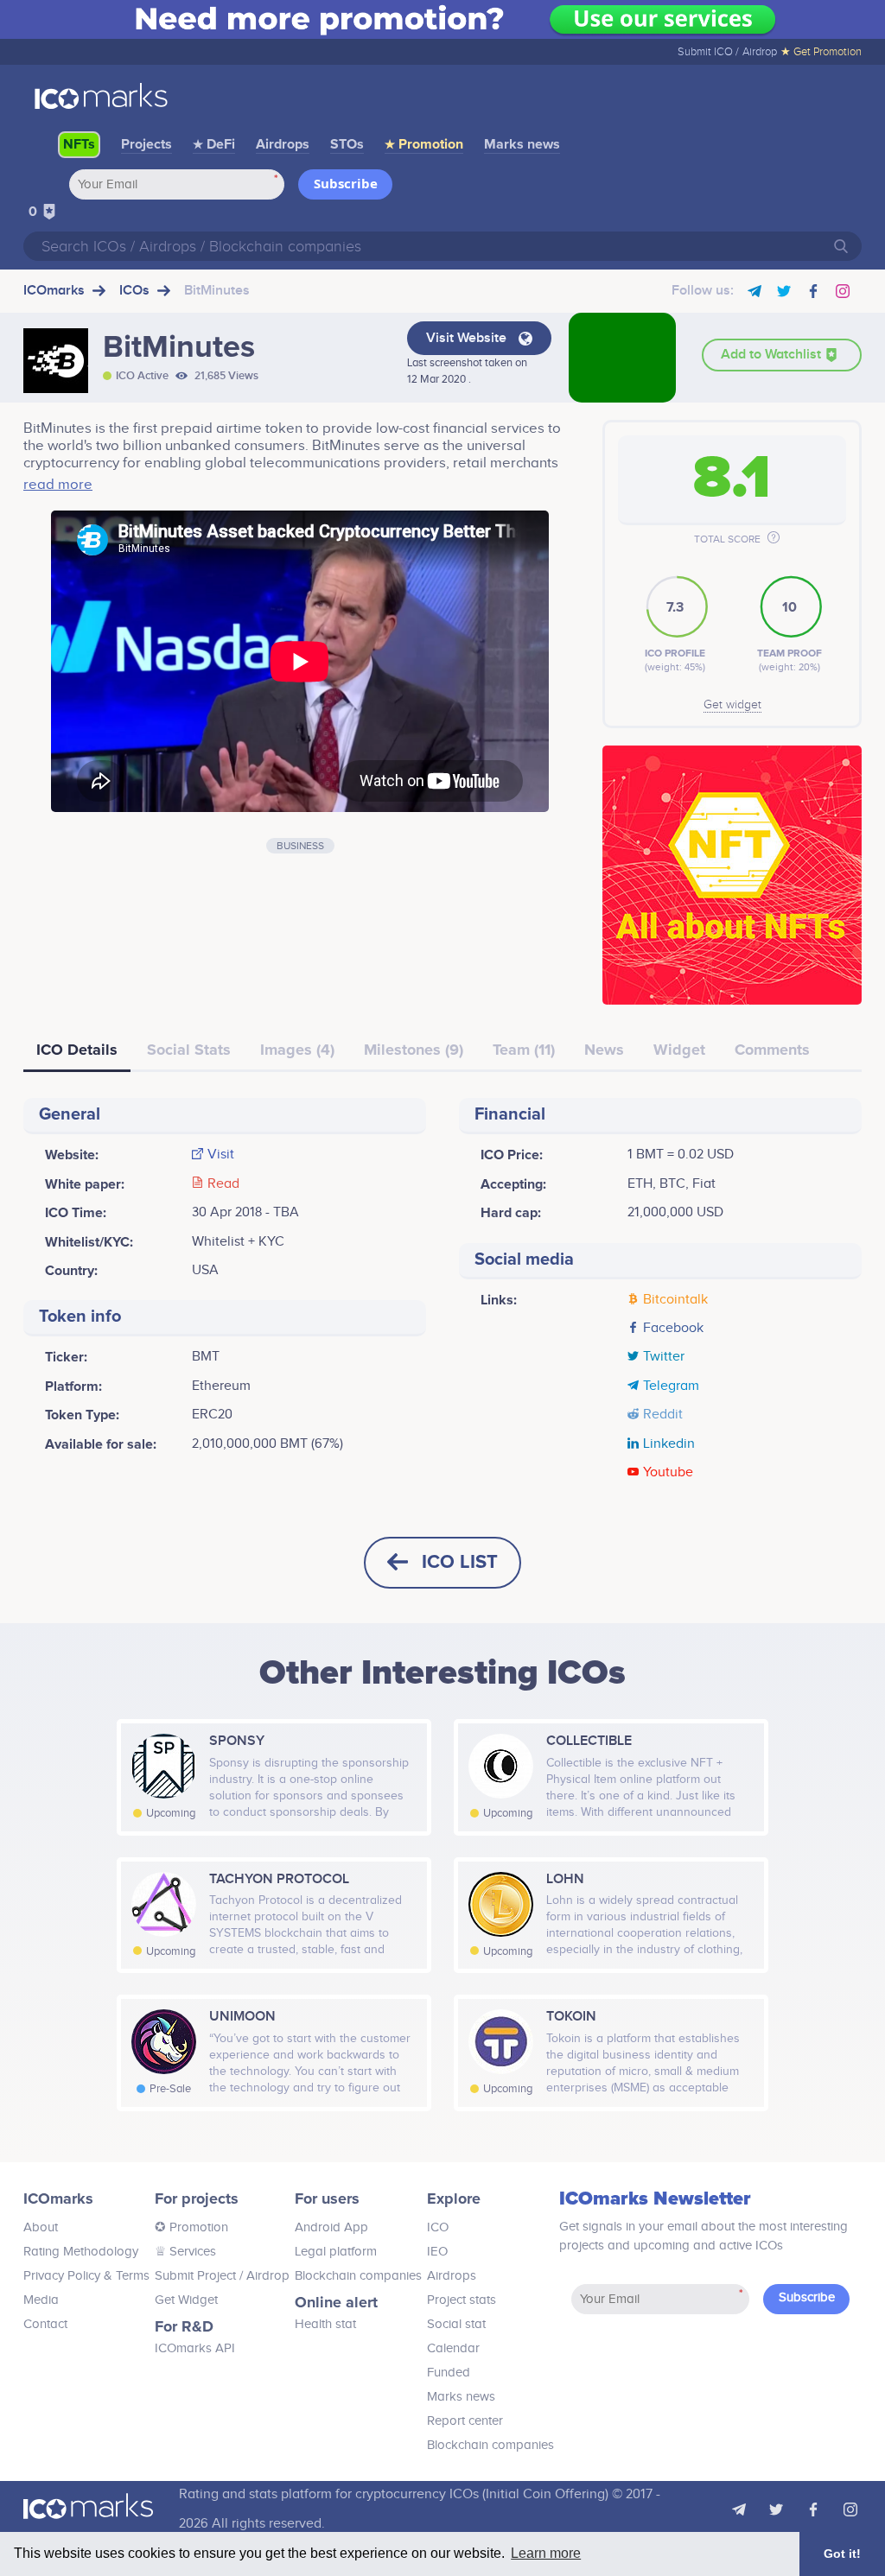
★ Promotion (424, 144)
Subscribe (346, 183)
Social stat (456, 2324)
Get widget (732, 705)
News (604, 1050)
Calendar (453, 2348)
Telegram (671, 1386)
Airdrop (760, 52)
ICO (438, 2227)
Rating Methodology (81, 2252)
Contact (45, 2324)
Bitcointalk (675, 1300)
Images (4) (297, 1050)
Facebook (673, 1329)
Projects (146, 144)
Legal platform (336, 2252)
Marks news (522, 144)
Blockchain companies (358, 2276)
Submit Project (195, 2276)
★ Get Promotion (821, 52)
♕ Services (185, 2252)
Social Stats (189, 1050)
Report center (465, 2421)
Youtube (668, 1473)
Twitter (664, 1357)
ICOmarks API (195, 2348)
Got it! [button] (842, 2554)
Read (223, 1184)
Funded (449, 2373)
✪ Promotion (191, 2227)
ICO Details (77, 1050)
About (41, 2227)
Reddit (663, 1415)
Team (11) (524, 1050)
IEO (437, 2252)
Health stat (325, 2324)
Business (300, 846)
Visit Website (468, 338)
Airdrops (283, 144)
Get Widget (186, 2300)
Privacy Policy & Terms (86, 2276)
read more (58, 485)
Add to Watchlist (773, 355)
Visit (221, 1155)
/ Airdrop (263, 2276)
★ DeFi (214, 144)
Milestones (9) (414, 1050)
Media (41, 2300)
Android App (331, 2227)
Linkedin (669, 1444)
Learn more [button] (546, 2553)
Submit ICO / (708, 52)
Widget (679, 1050)
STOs (347, 144)
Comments (772, 1050)
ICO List (460, 1562)
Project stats (462, 2300)
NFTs (79, 144)
